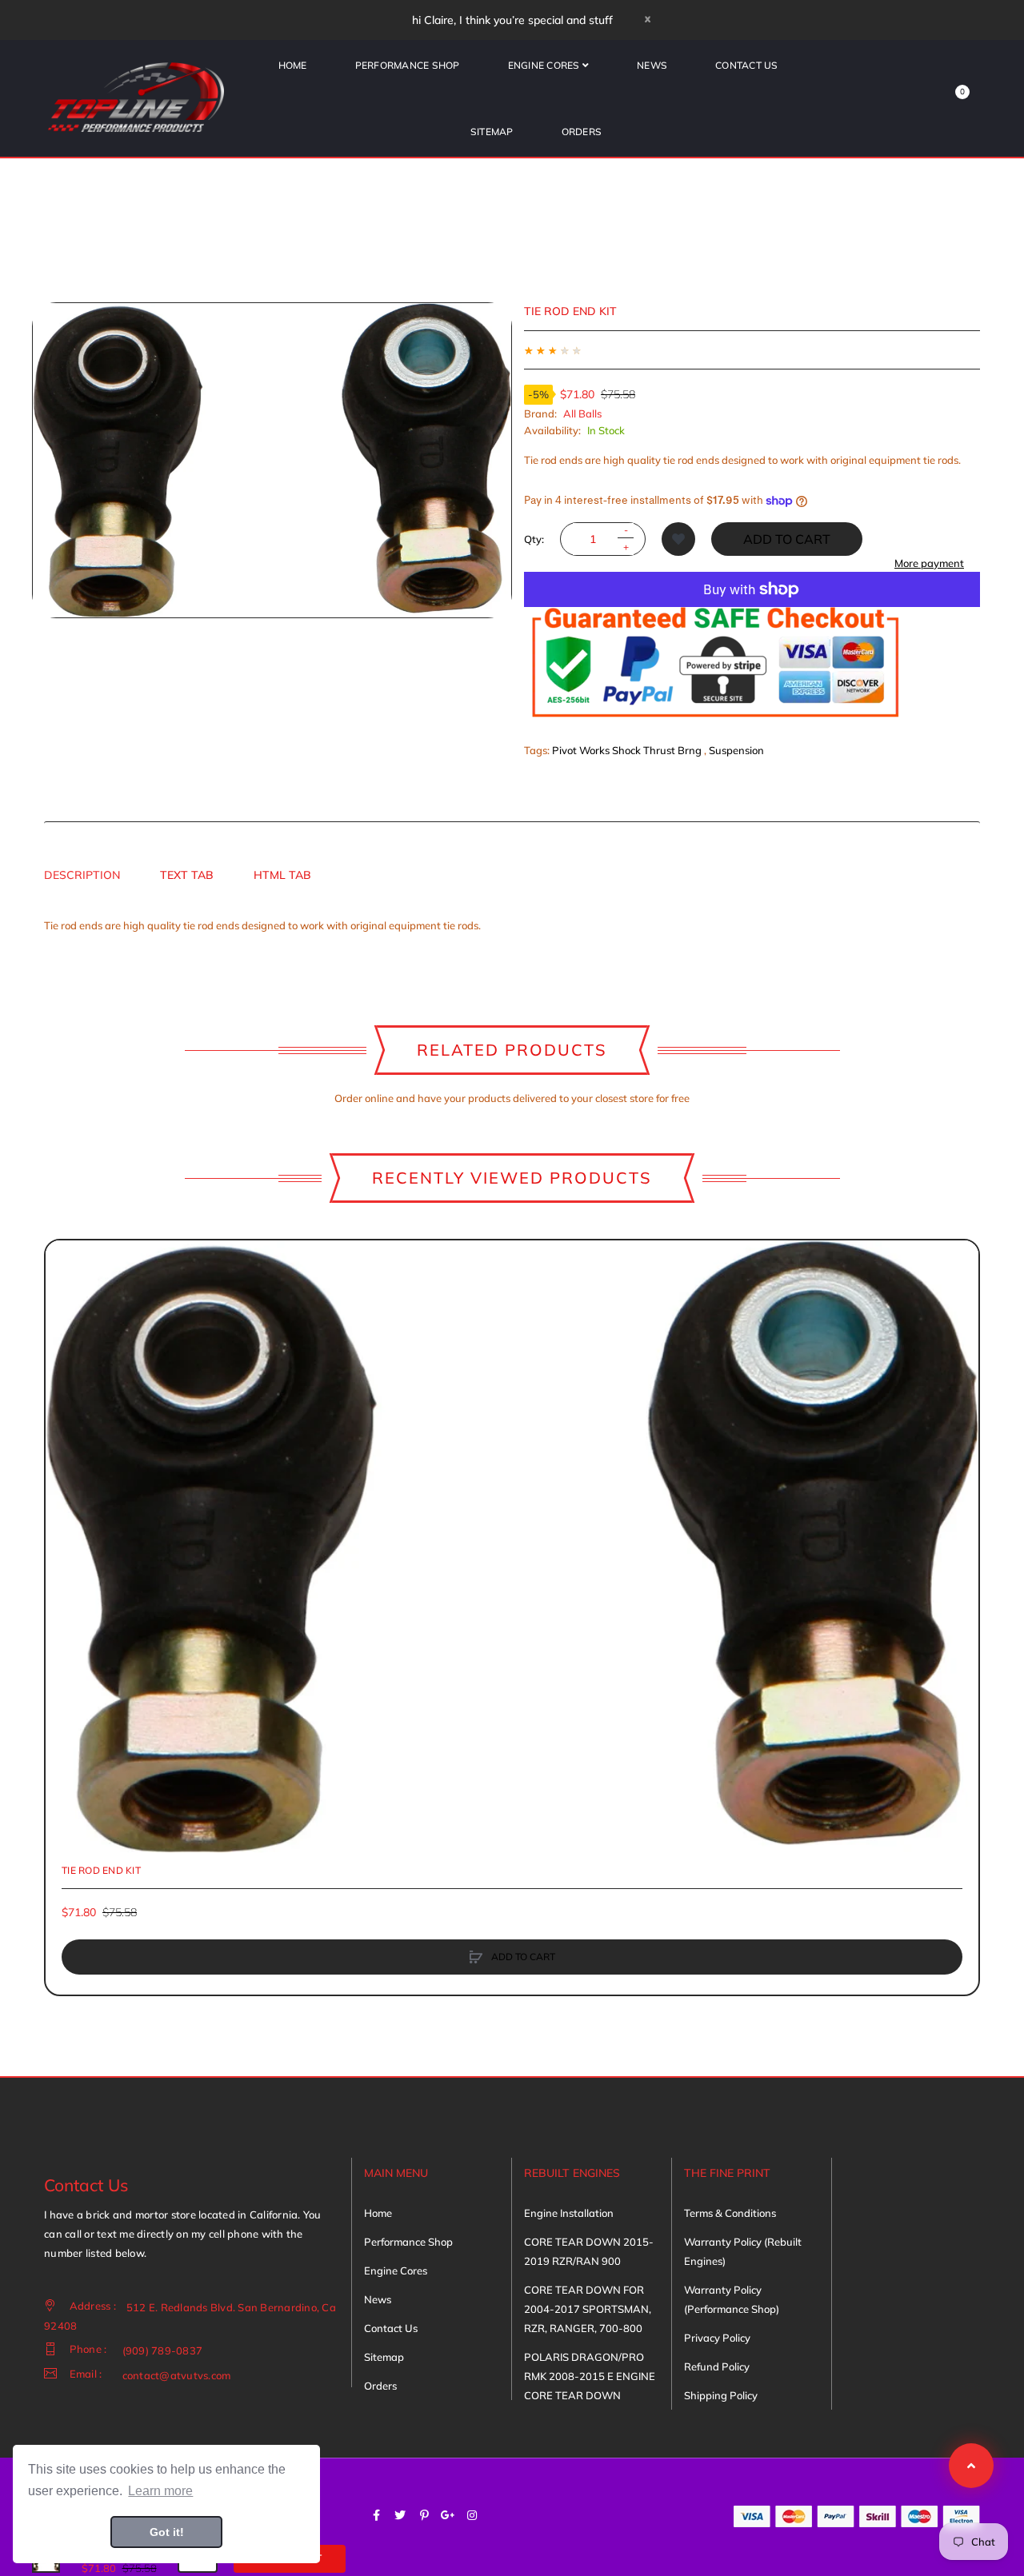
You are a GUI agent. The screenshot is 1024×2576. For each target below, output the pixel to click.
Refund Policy (717, 2366)
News (378, 2299)
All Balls (582, 413)
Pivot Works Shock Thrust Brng (627, 750)
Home (378, 2213)
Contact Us (391, 2328)
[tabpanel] (512, 925)
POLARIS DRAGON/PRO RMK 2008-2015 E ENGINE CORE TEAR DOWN (590, 2376)
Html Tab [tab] (282, 875)
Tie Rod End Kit (101, 1870)
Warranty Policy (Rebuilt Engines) (743, 2251)
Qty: (534, 539)
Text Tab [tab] (187, 875)
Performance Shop (408, 2242)
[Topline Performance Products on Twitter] (400, 2515)
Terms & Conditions (730, 2213)
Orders (380, 2386)
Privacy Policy (717, 2338)
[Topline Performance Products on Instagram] (472, 2515)
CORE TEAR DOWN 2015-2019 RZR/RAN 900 (589, 2251)
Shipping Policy (721, 2395)
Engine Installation (569, 2213)
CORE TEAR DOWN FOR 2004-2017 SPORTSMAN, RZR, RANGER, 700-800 (588, 2309)
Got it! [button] (167, 2532)
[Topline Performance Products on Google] (448, 2515)
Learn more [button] (160, 2491)
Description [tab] (82, 875)
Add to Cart (787, 539)
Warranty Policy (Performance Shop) (732, 2299)
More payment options (929, 571)
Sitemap (384, 2357)
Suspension (736, 750)
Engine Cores (396, 2270)
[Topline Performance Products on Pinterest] (424, 2515)
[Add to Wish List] (678, 539)
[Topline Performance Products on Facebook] (376, 2515)
